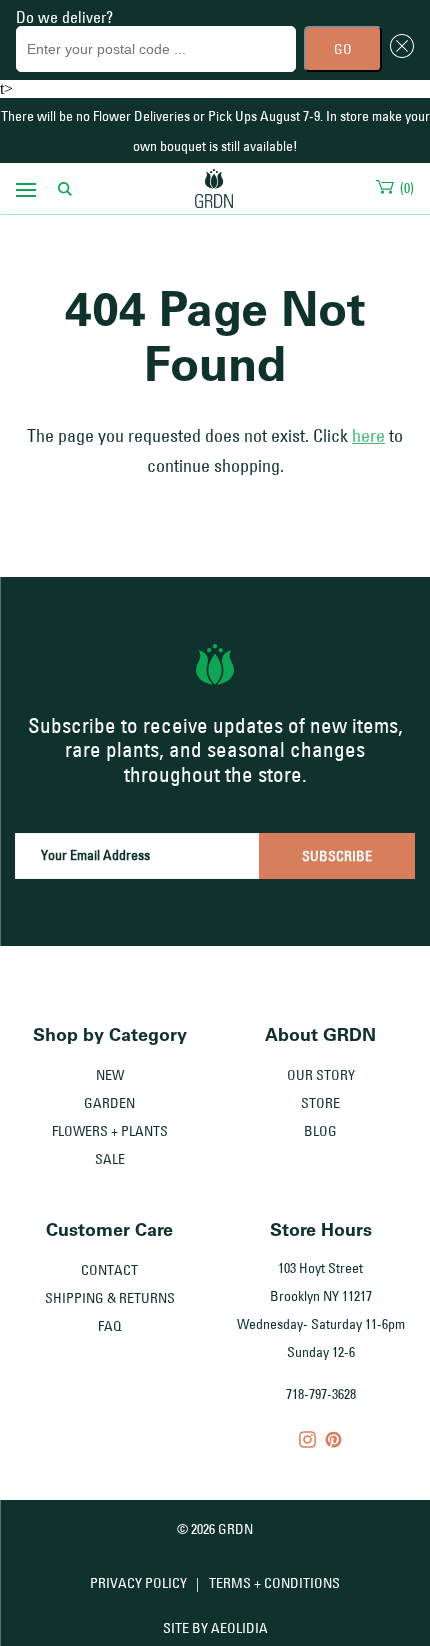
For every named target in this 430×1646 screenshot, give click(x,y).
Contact (109, 1270)
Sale (110, 1159)
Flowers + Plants (110, 1131)
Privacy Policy (138, 1583)
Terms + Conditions (274, 1583)
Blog (320, 1131)
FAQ (110, 1326)
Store (320, 1103)
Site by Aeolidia (215, 1628)
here (368, 436)
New (110, 1075)
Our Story (321, 1075)
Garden (109, 1103)
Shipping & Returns (110, 1298)
